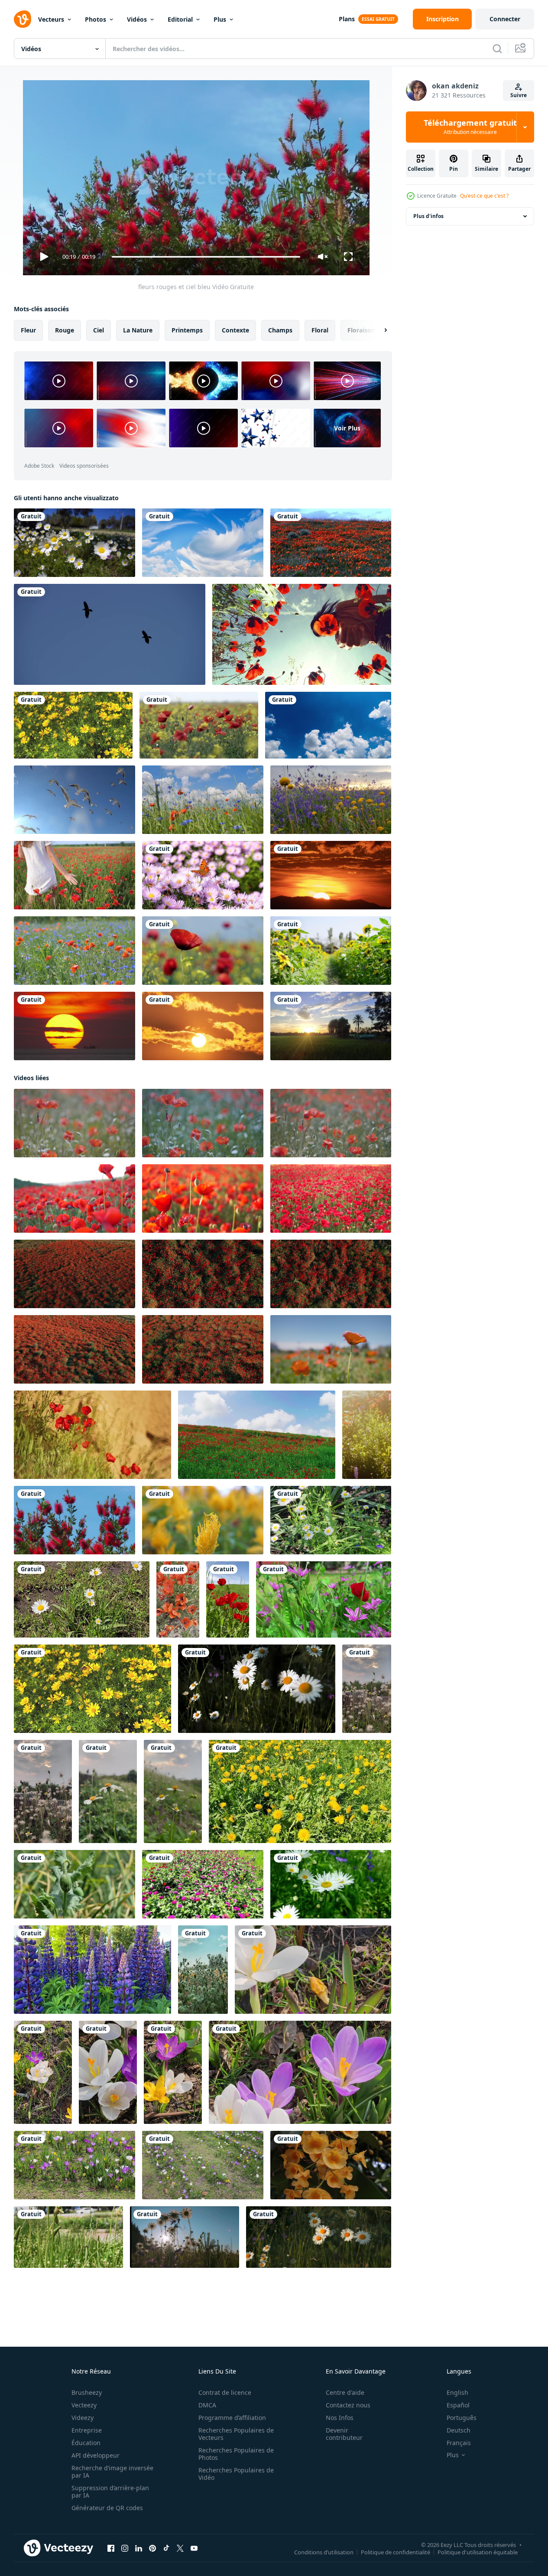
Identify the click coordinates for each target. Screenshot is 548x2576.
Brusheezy (87, 2392)
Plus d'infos (428, 216)
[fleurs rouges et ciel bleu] (75, 1520)
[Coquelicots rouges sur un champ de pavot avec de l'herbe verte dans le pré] (75, 951)
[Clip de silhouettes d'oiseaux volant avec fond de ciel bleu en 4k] (110, 634)
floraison (361, 330)
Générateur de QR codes (107, 2508)
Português (462, 2418)
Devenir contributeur (344, 2434)
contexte (235, 330)
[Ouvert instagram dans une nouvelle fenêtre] (125, 2548)
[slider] (206, 257)
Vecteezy (84, 2405)
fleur (28, 330)
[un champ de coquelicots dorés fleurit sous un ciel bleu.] (331, 543)
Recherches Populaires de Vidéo (236, 2474)
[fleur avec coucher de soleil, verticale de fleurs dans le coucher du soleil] (367, 1689)
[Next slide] (378, 330)
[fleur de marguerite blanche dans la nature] (75, 543)
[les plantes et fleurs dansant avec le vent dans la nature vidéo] (324, 1599)
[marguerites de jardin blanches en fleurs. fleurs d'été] (331, 1884)
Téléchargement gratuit (470, 127)
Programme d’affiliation (232, 2418)
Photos (96, 19)
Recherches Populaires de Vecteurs (236, 2434)
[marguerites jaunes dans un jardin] (73, 725)
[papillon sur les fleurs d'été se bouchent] (203, 875)
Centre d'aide (345, 2392)
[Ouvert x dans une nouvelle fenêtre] (180, 2548)
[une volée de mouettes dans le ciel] (75, 800)
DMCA (207, 2405)
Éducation (86, 2443)
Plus (220, 19)
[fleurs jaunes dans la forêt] (331, 2165)
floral (320, 330)
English (457, 2392)
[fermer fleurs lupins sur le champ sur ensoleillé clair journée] (92, 1970)
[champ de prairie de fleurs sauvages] (331, 800)
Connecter (505, 19)
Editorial (180, 19)
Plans (347, 19)
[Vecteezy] (23, 19)
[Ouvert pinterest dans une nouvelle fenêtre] (152, 2548)
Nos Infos (340, 2418)
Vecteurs (51, 19)
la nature (138, 330)
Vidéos (137, 19)
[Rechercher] (497, 49)
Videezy (83, 2418)
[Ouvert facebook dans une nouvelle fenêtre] (111, 2548)
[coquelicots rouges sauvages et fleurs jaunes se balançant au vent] (199, 725)
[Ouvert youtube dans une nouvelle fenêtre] (194, 2548)
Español (458, 2405)
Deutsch (459, 2430)
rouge (65, 330)
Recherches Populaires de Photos (236, 2454)
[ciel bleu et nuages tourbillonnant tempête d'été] (203, 543)
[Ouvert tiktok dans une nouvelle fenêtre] (166, 2548)
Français (459, 2443)
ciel (99, 330)
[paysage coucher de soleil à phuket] (75, 1026)
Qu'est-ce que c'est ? (484, 196)
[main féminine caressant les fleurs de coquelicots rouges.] (75, 875)
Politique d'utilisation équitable (478, 2552)
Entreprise (87, 2430)
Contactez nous (348, 2405)
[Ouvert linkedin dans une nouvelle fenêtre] (139, 2548)
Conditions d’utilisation (324, 2552)
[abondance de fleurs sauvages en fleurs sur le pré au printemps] (367, 1435)
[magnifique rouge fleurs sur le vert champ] (228, 1599)
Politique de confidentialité (396, 2552)
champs (280, 330)
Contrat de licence (225, 2392)
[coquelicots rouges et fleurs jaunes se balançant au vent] (203, 951)
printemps (187, 330)
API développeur (96, 2455)
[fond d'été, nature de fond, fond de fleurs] (203, 1970)
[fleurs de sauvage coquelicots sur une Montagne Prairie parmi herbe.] (92, 1435)
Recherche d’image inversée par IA (112, 2472)
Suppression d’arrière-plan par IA (110, 2491)
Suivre (519, 95)
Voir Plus (347, 428)
